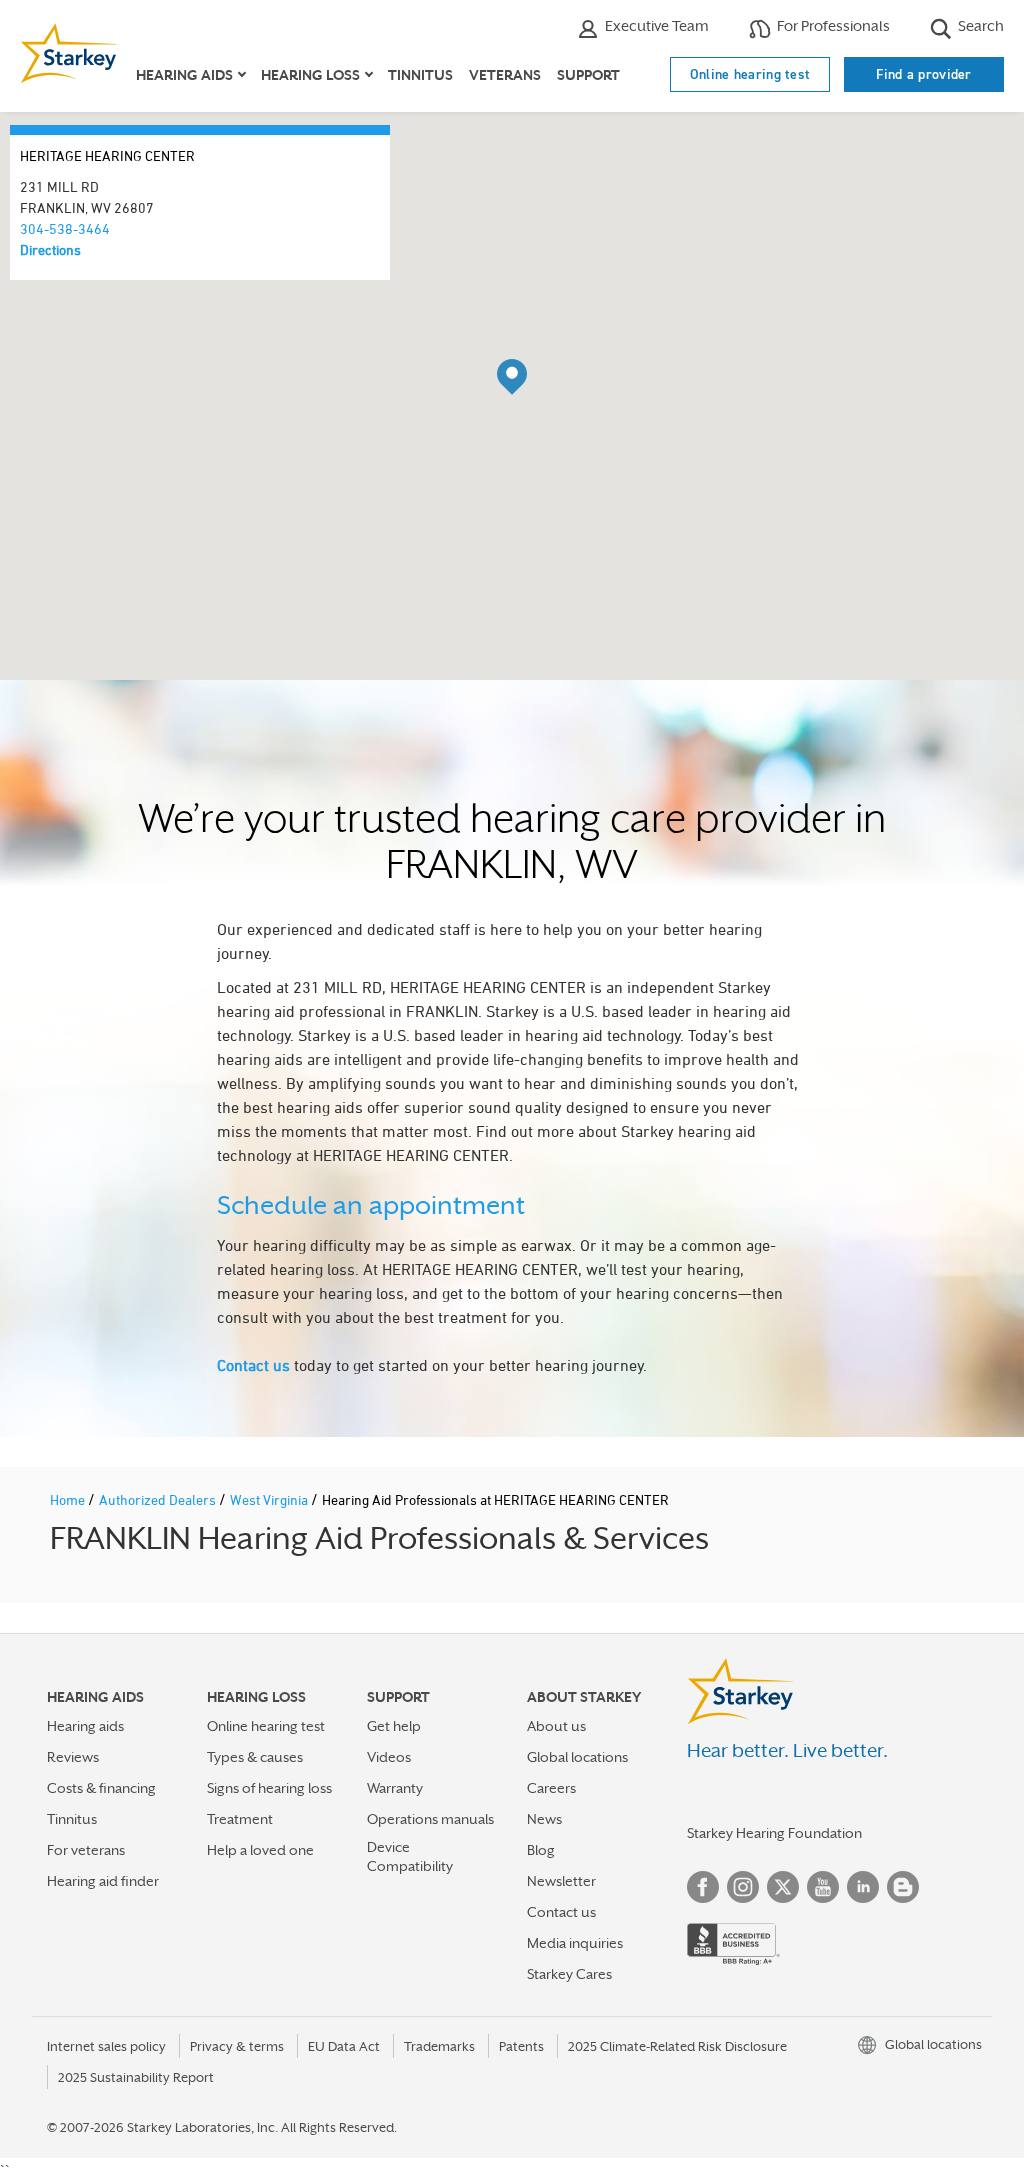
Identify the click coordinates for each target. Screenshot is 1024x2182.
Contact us (253, 1365)
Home (69, 1499)
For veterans (86, 1850)
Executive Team (655, 25)
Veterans (505, 75)
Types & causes (255, 1757)
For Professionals (832, 25)
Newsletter (561, 1881)
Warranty (395, 1788)
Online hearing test (750, 74)
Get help (394, 1726)
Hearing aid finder (103, 1881)
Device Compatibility (410, 1856)
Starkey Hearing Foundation (774, 1833)
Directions (50, 249)
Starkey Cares (569, 1974)
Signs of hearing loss (269, 1788)
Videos (389, 1757)
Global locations (577, 1757)
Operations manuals (430, 1819)
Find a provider (924, 74)
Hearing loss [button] (310, 75)
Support (588, 75)
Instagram (743, 1887)
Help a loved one (260, 1850)
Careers (551, 1788)
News (544, 1819)
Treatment (240, 1819)
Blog (541, 1850)
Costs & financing (101, 1788)
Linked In (863, 1887)
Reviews (73, 1757)
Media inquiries (575, 1943)
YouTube (823, 1887)
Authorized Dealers (159, 1499)
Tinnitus (420, 75)
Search (979, 25)
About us (556, 1726)
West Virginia (270, 1499)
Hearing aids (85, 1726)
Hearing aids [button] (184, 75)
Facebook (703, 1887)
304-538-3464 (65, 228)
